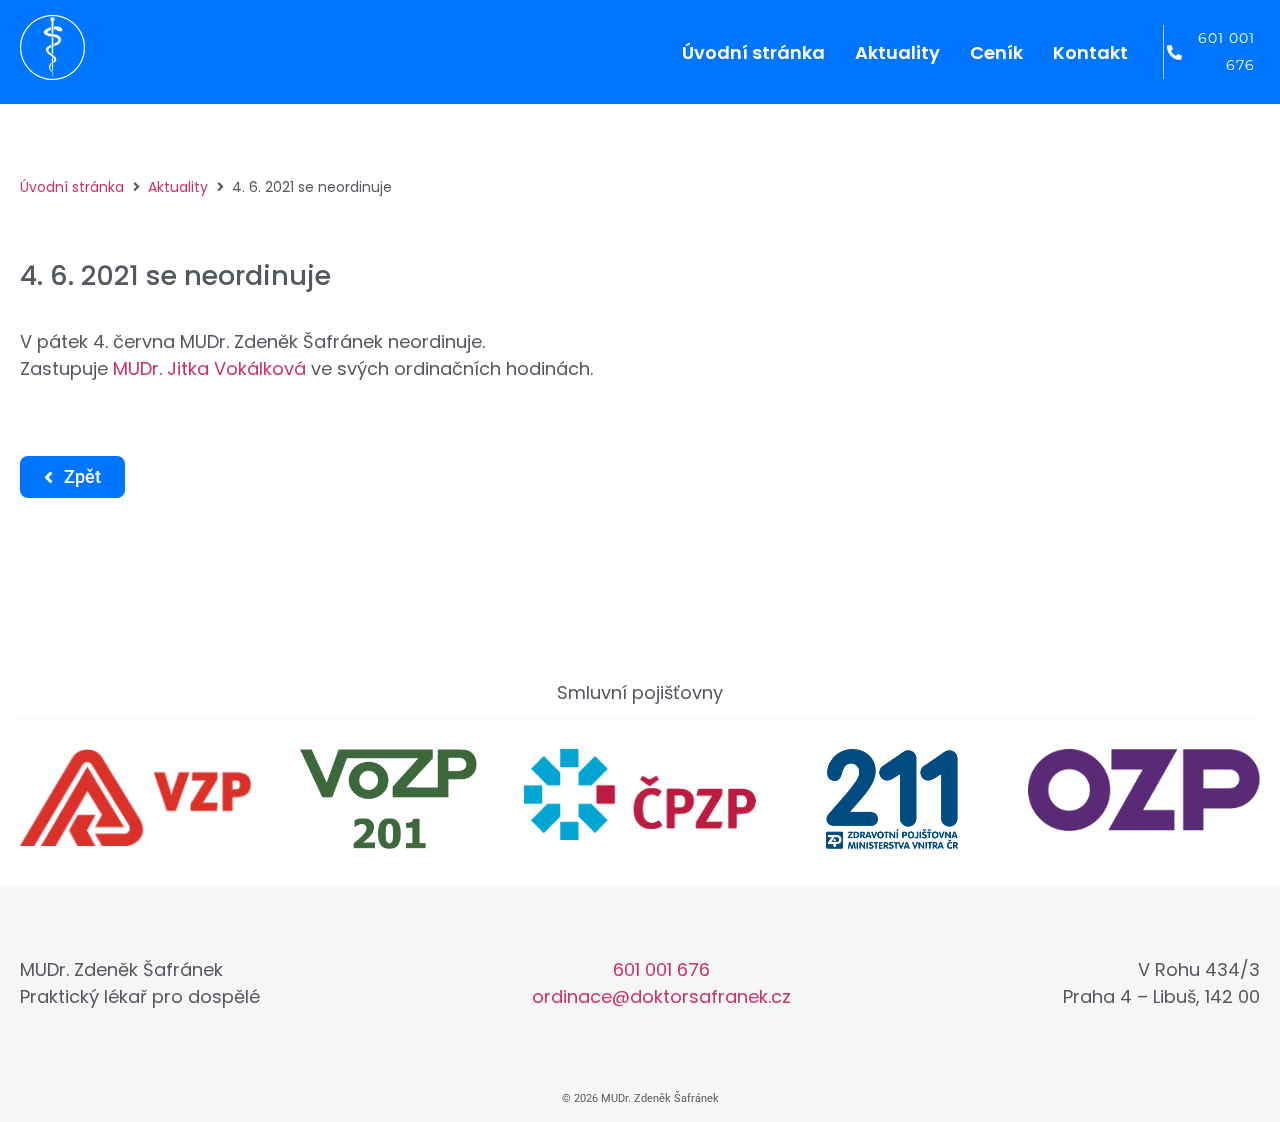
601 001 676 (661, 969)
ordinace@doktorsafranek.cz (661, 996)
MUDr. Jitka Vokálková (209, 368)
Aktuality (178, 187)
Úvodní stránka (72, 187)
